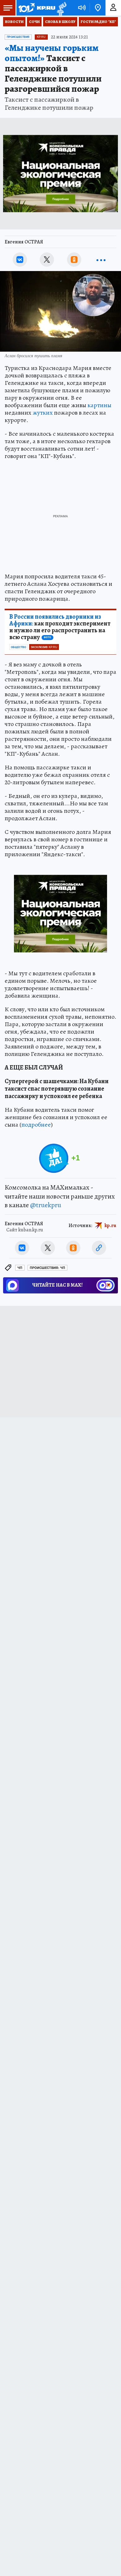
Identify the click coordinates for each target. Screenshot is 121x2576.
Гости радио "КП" (98, 22)
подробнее (36, 1125)
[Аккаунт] (113, 8)
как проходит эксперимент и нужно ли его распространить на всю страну (60, 627)
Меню (8, 8)
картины (99, 405)
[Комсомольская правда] (37, 8)
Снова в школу (60, 22)
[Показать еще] (101, 260)
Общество (18, 647)
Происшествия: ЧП (47, 1268)
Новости (14, 22)
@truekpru (46, 1205)
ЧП (20, 1268)
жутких (43, 413)
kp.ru (110, 1226)
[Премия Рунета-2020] (61, 8)
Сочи (34, 22)
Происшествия (18, 37)
